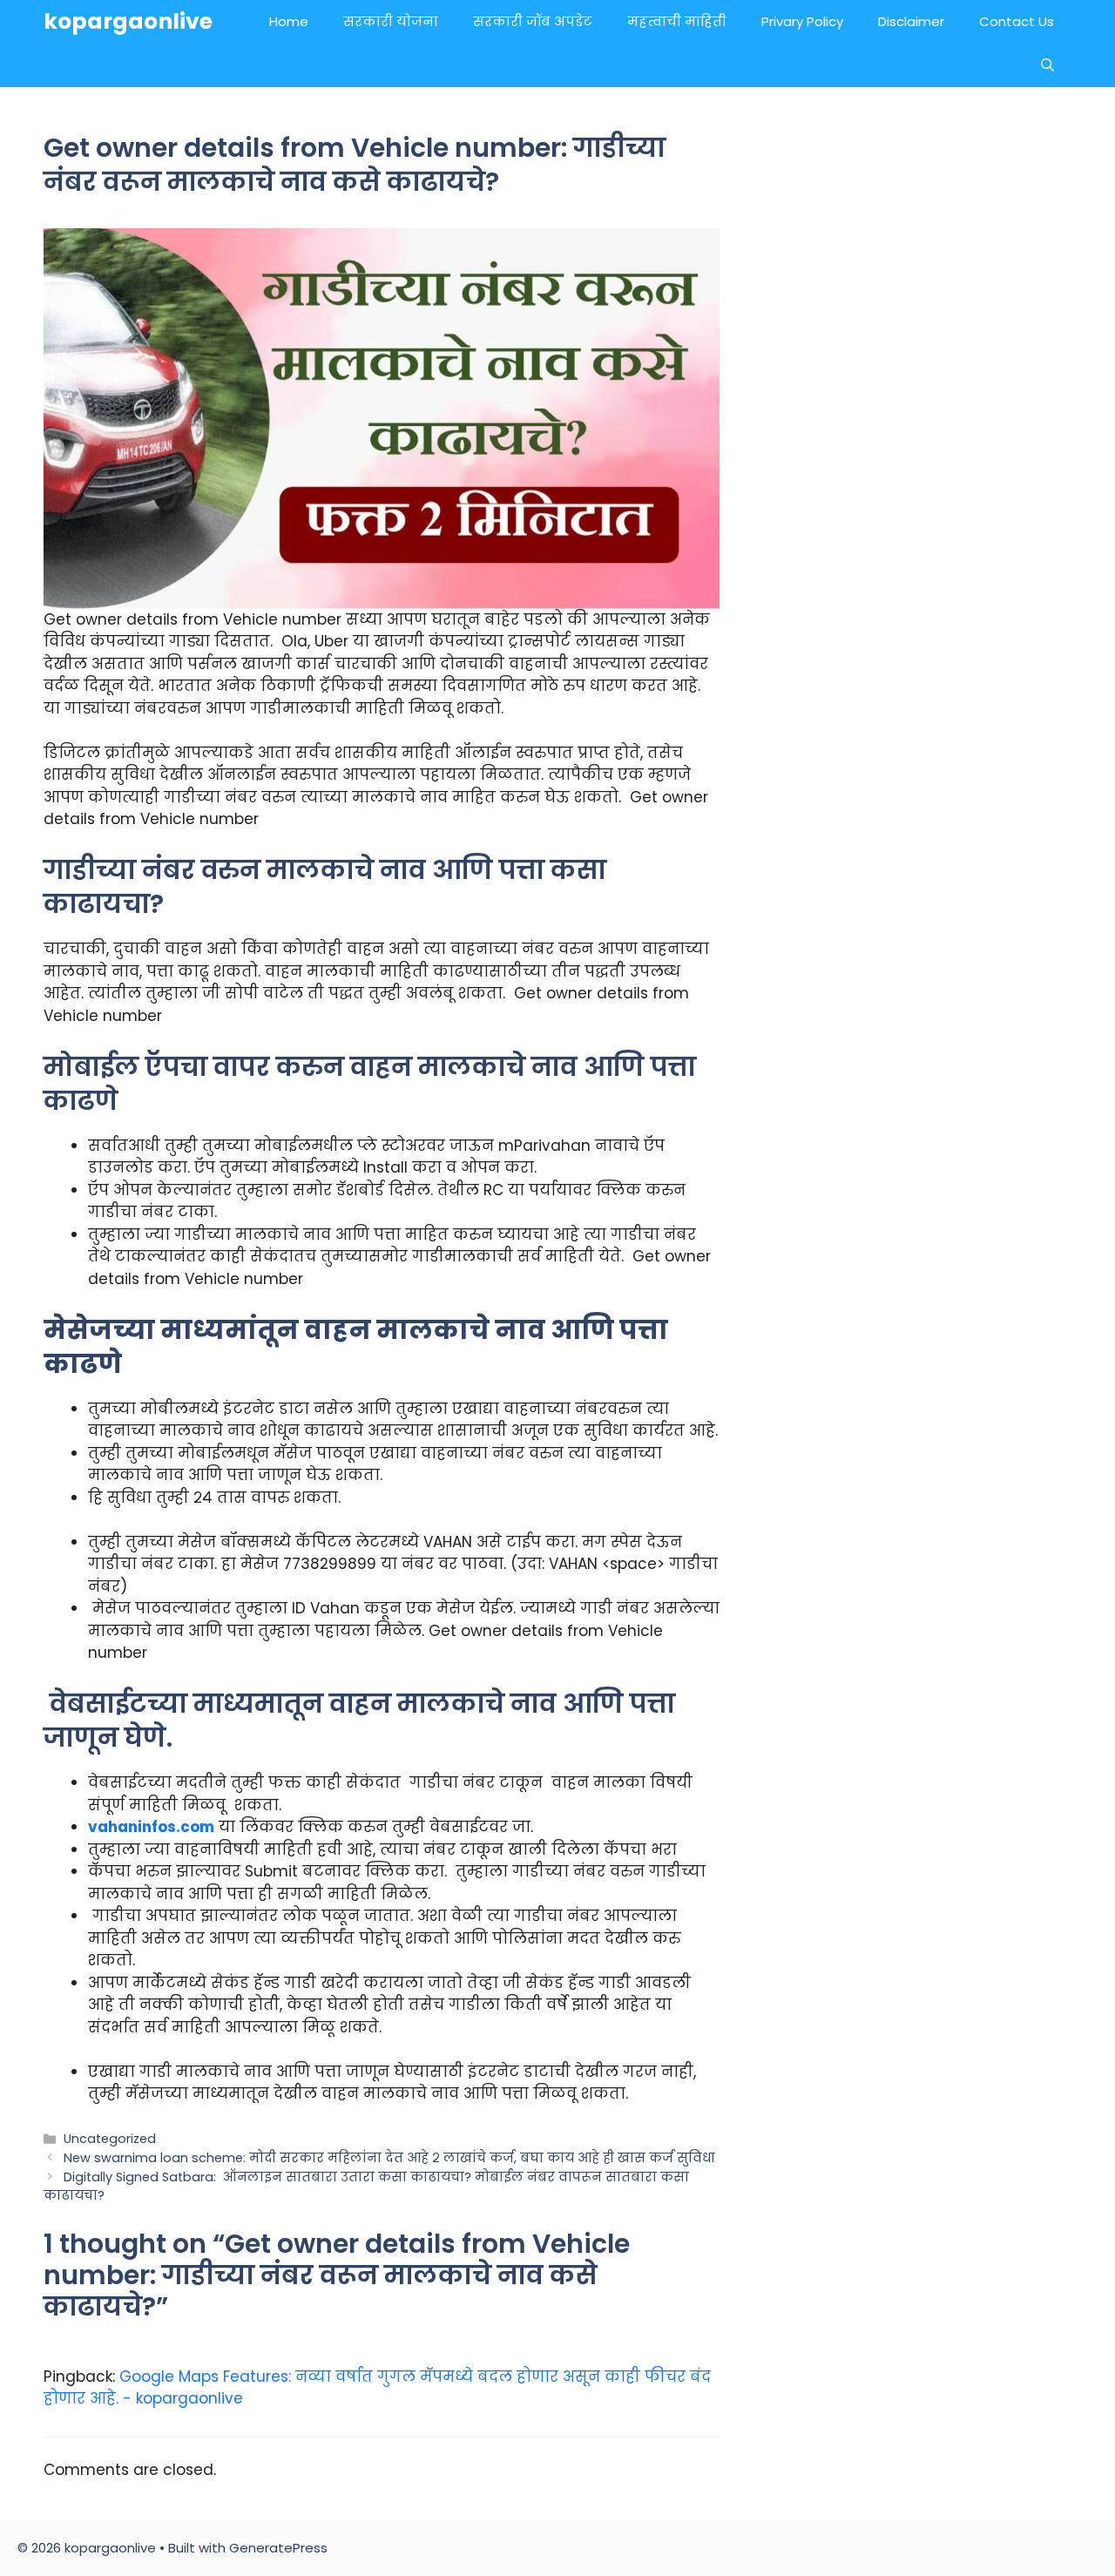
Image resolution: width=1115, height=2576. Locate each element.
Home (289, 21)
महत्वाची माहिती (677, 21)
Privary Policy (802, 21)
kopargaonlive (128, 21)
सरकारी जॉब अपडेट (533, 21)
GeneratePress (278, 2548)
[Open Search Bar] (1047, 65)
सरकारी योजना (391, 21)
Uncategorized (110, 2139)
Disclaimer (911, 21)
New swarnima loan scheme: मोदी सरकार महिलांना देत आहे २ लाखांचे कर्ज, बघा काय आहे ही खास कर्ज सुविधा (389, 2158)
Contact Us (1017, 21)
